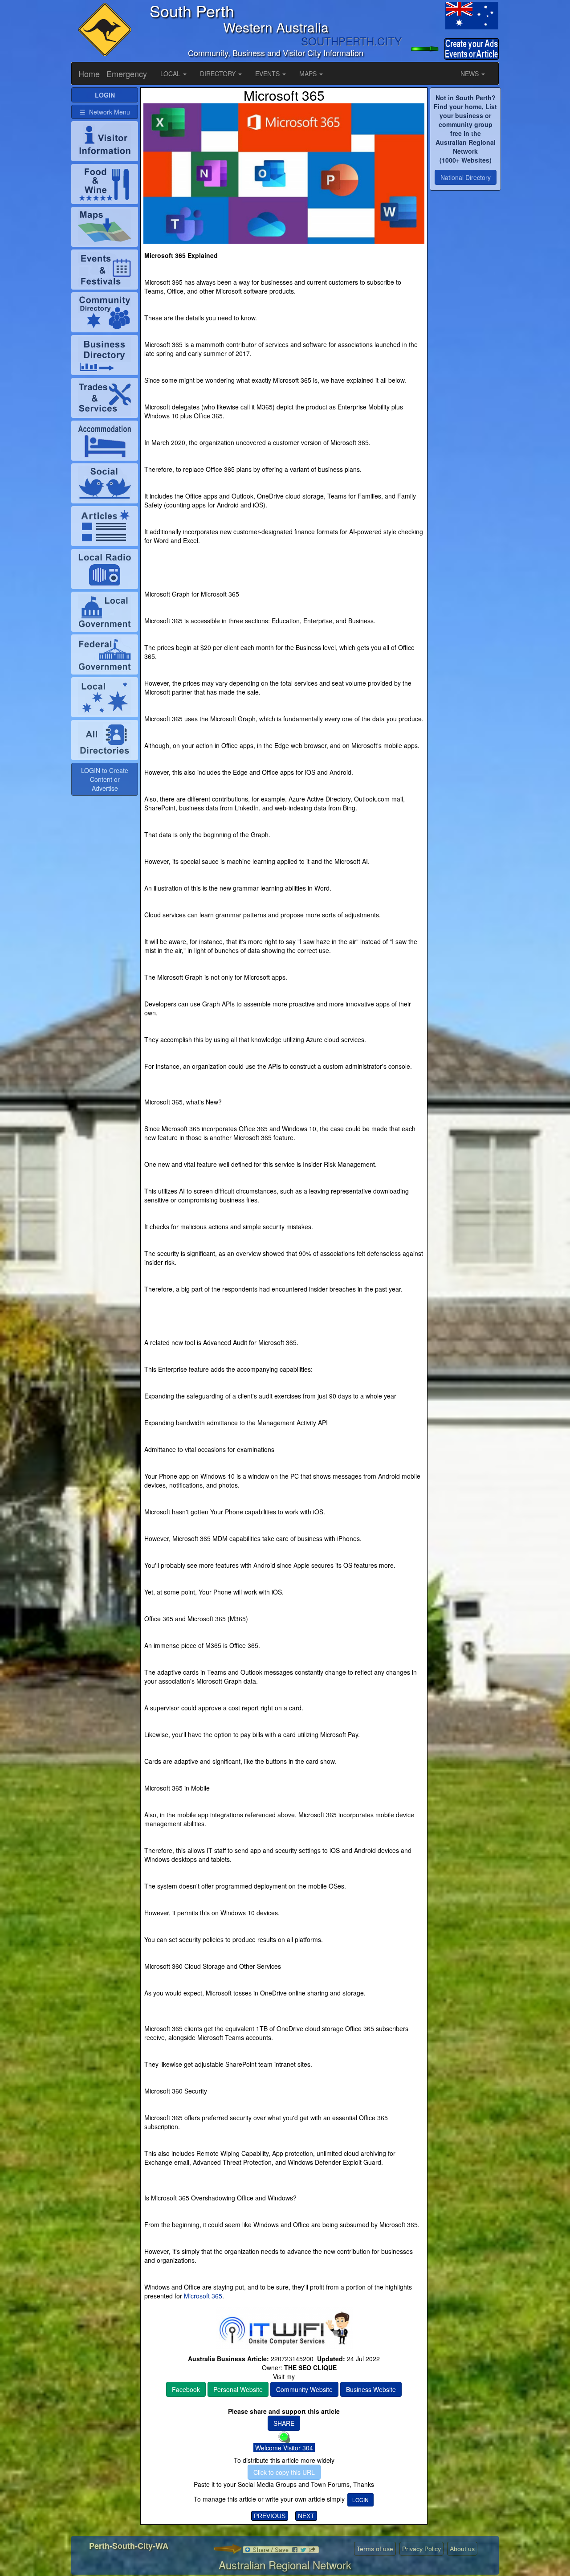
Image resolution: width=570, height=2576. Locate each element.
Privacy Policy (421, 2549)
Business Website (371, 2389)
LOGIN (360, 2500)
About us (462, 2549)
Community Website (304, 2389)
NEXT (306, 2516)
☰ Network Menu (105, 112)
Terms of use (375, 2549)
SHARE (284, 2423)
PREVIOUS (270, 2516)
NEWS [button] (470, 74)
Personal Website (238, 2389)
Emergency (127, 74)
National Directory (466, 177)
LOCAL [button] (171, 74)
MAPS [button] (309, 74)
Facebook (186, 2389)
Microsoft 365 (202, 2296)
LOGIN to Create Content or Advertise (105, 779)
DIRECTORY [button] (219, 74)
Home (89, 74)
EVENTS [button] (268, 74)
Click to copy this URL (284, 2472)
